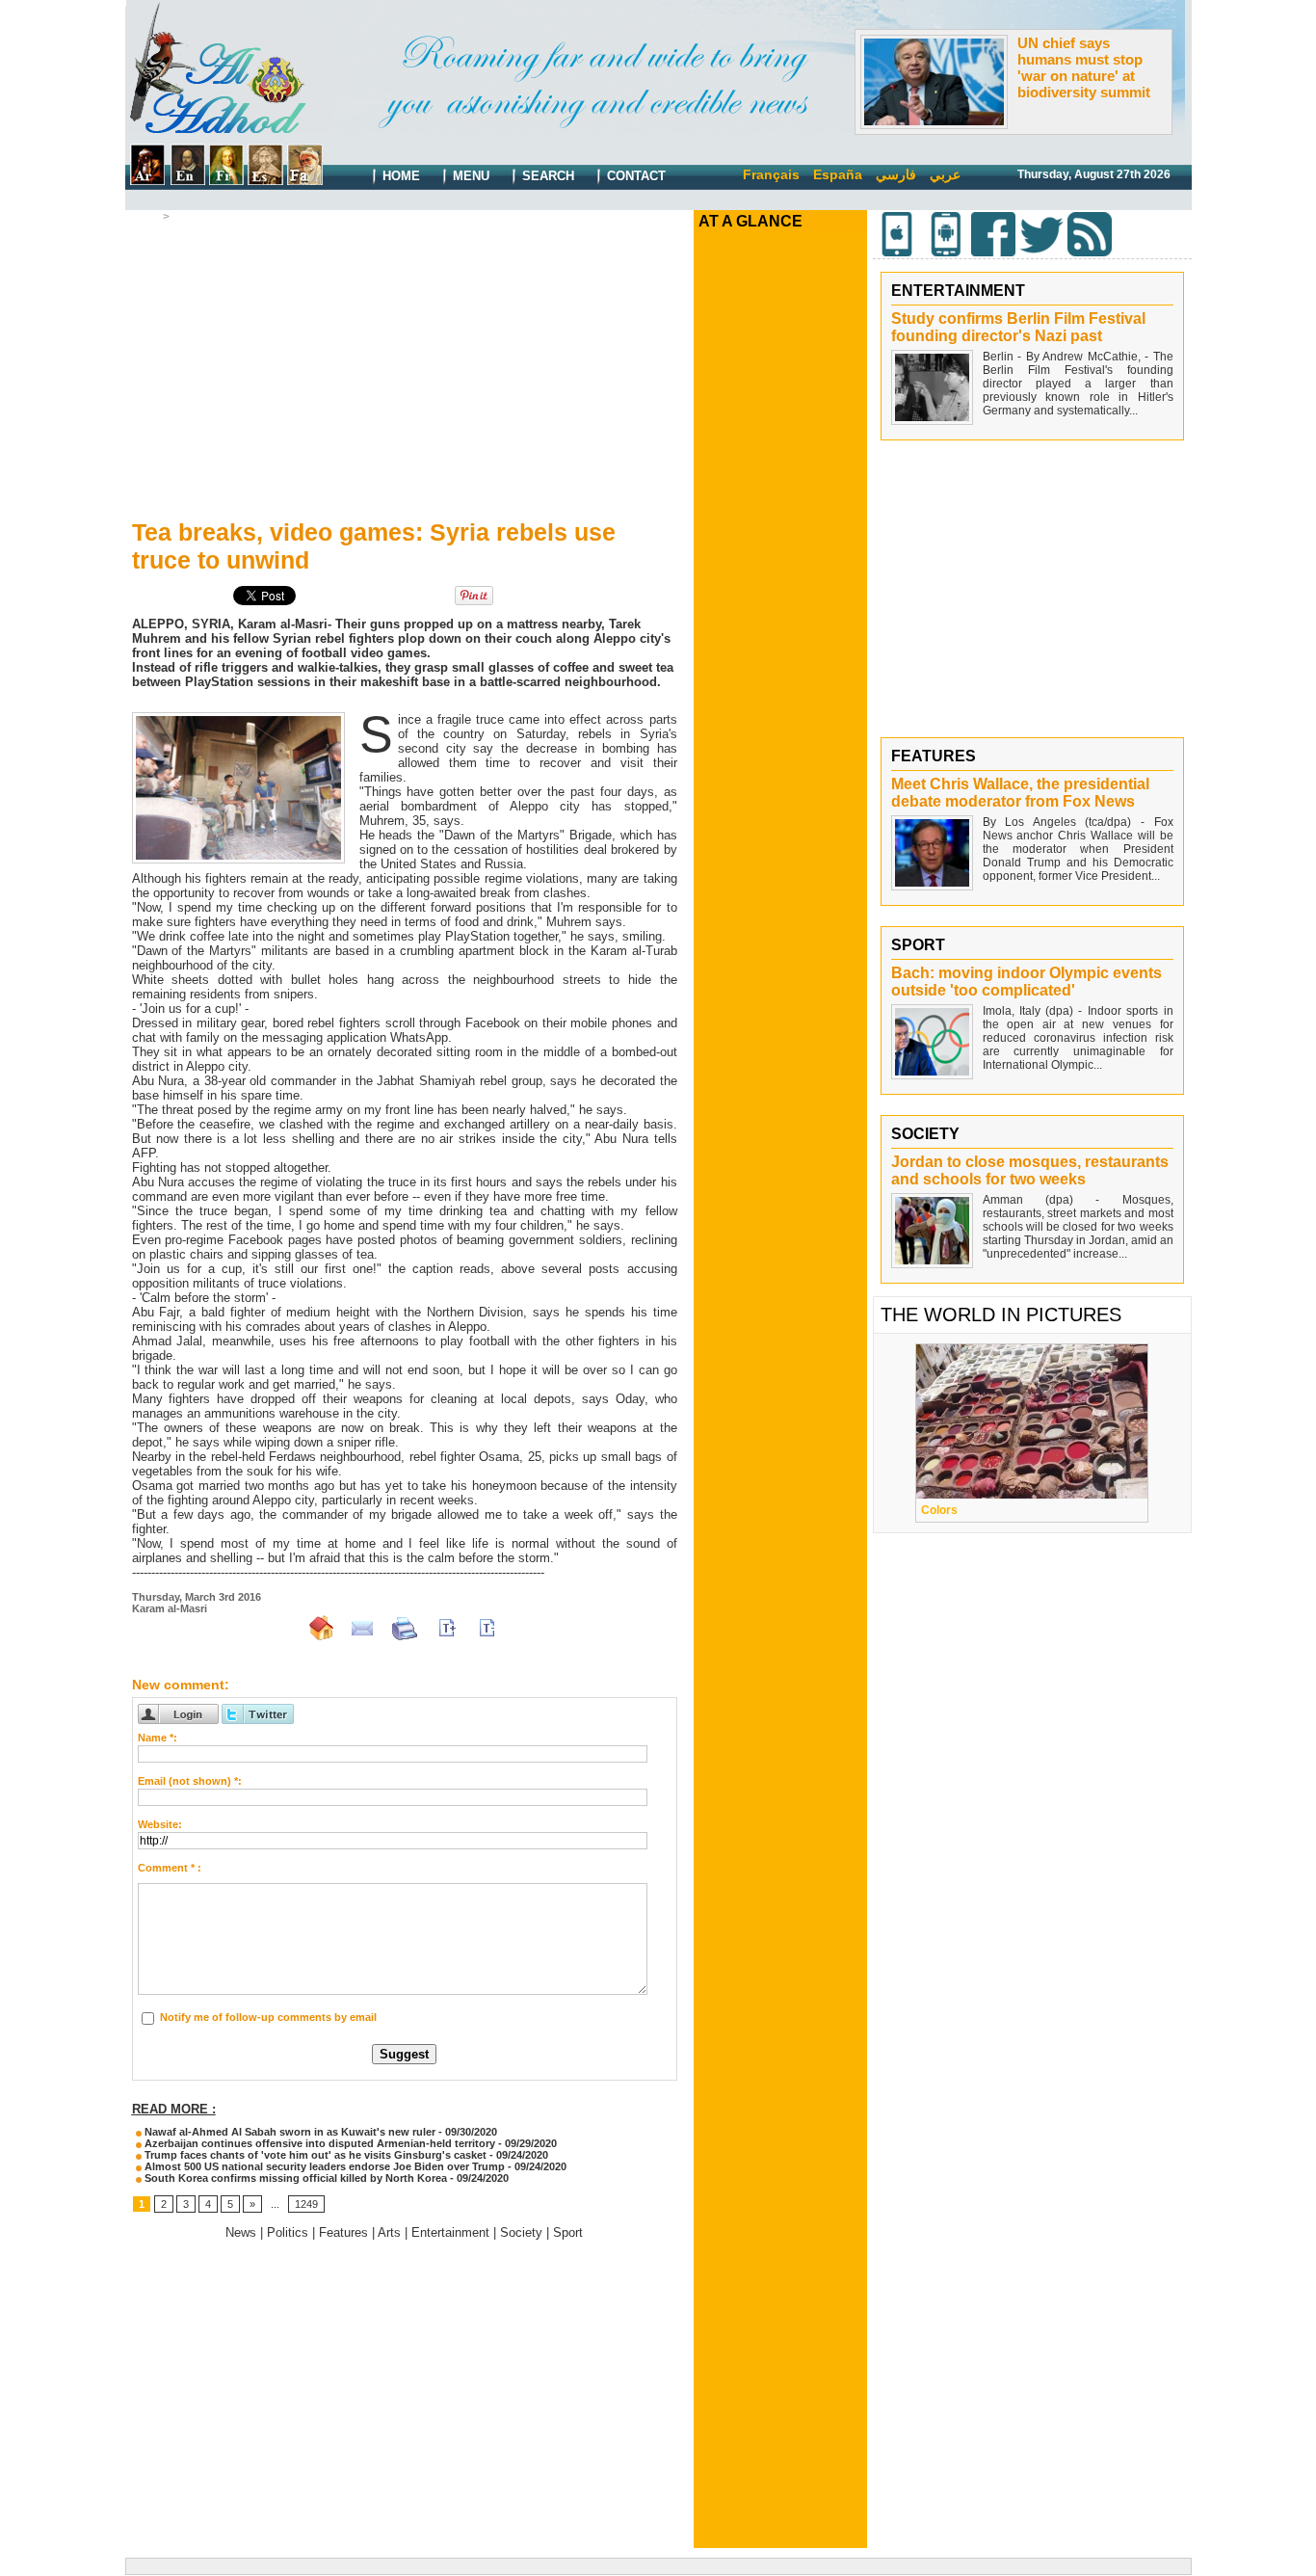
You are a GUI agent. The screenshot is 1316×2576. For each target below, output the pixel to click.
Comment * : (170, 1868)
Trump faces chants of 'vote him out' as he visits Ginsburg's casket (314, 2155)
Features (343, 2232)
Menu (469, 176)
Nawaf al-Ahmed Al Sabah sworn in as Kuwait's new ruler (289, 2132)
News (241, 2232)
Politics (194, 217)
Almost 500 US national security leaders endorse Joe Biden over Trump (325, 2166)
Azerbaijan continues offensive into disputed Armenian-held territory (318, 2143)
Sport (568, 2232)
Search (546, 176)
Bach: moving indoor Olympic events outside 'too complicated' (1026, 982)
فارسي (896, 174)
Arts (389, 2232)
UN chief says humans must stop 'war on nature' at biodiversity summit (1084, 67)
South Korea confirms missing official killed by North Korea (294, 2178)
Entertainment (450, 2232)
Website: (160, 1824)
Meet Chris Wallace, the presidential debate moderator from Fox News (1020, 793)
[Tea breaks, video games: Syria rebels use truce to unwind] (238, 718)
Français (771, 174)
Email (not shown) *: (190, 1781)
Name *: (158, 1738)
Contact (634, 176)
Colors (939, 1510)
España (838, 174)
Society (521, 2232)
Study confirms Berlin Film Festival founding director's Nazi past (1018, 327)
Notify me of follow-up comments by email (268, 2017)
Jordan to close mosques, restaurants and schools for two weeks (1030, 1170)
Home (399, 176)
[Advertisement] (405, 367)
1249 (306, 2204)
